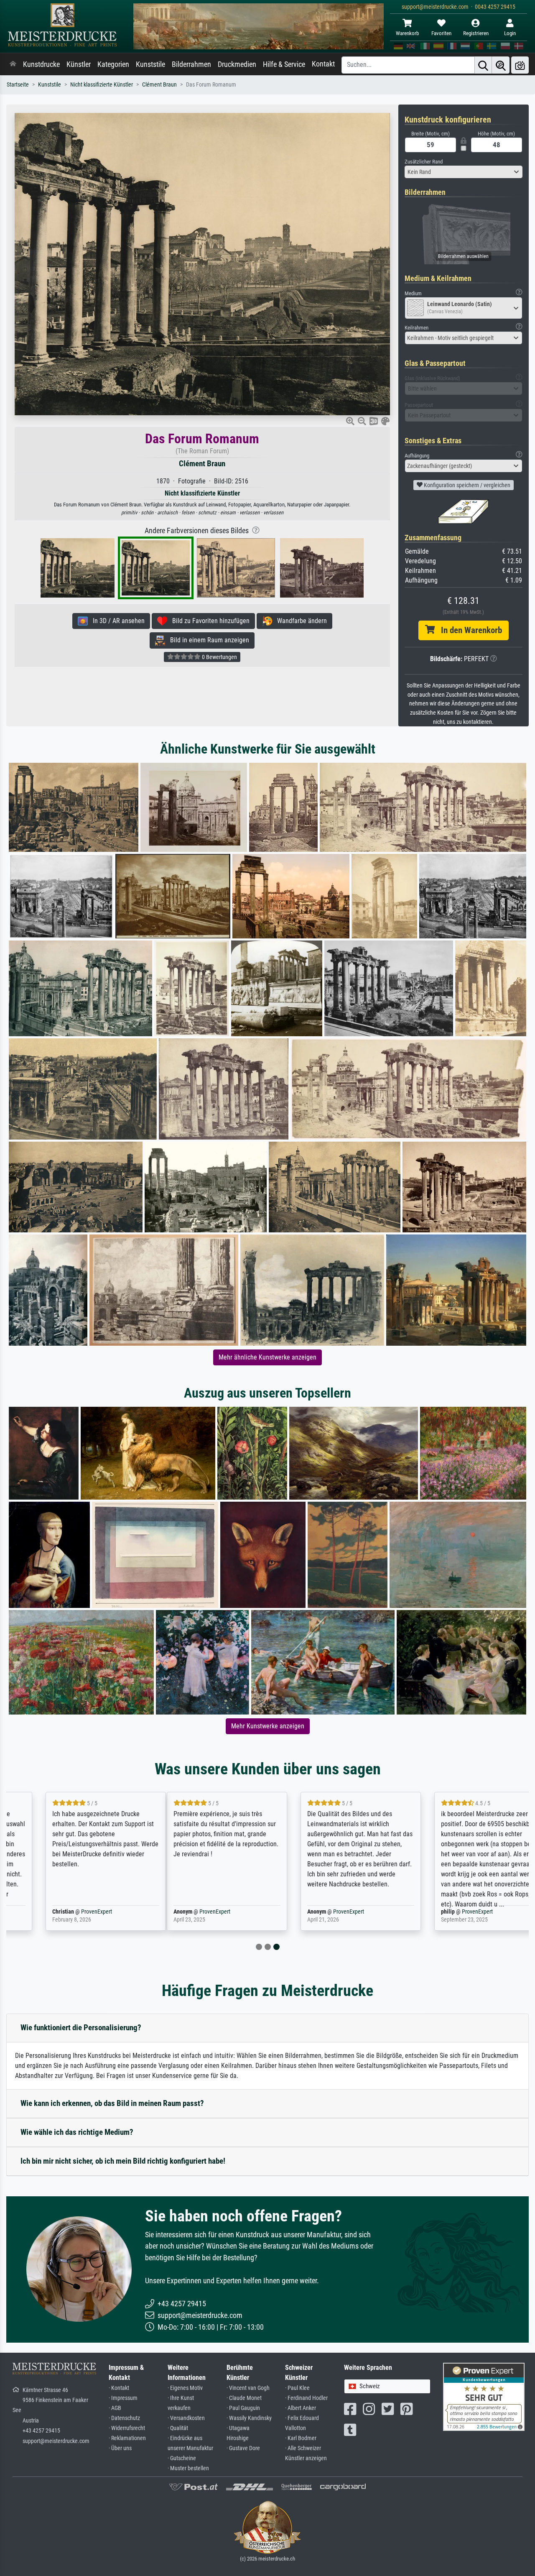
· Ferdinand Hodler (306, 2398)
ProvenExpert (61, 1912)
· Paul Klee (297, 2388)
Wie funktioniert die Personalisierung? (81, 2028)
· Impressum (123, 2398)
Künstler (79, 64)
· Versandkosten (186, 2418)
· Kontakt (119, 2388)
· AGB (115, 2408)
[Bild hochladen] (520, 65)
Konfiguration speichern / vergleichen (466, 485)
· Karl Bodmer (301, 2438)
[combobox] (464, 172)
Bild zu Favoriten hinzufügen (208, 621)
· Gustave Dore (243, 2448)
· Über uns (120, 2448)
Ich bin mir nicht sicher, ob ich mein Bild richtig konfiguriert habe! (123, 2161)
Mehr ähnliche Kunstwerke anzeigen (267, 1357)
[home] (13, 64)
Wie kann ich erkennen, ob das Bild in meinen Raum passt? (112, 2103)
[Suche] (483, 65)
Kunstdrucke (41, 64)
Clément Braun (159, 85)
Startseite (18, 85)
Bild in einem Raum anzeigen (207, 640)
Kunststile (150, 64)
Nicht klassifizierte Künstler (102, 85)
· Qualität (178, 2428)
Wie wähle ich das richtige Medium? (77, 2132)
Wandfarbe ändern (299, 621)
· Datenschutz (124, 2418)
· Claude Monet (244, 2398)
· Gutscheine (182, 2458)
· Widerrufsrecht (127, 2428)
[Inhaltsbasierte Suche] (501, 65)
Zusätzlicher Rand (424, 162)
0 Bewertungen (219, 657)
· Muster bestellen (188, 2468)
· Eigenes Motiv (185, 2388)
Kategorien (113, 64)
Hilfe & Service (284, 64)
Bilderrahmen (191, 64)
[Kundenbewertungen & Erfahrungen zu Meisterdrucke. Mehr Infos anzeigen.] (484, 2396)
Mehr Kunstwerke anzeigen (268, 1726)
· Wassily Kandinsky (249, 2418)
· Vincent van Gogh (248, 2388)
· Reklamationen (127, 2438)
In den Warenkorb (468, 630)
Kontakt (323, 64)
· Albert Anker (301, 2408)
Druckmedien (237, 64)
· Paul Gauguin (243, 2408)
